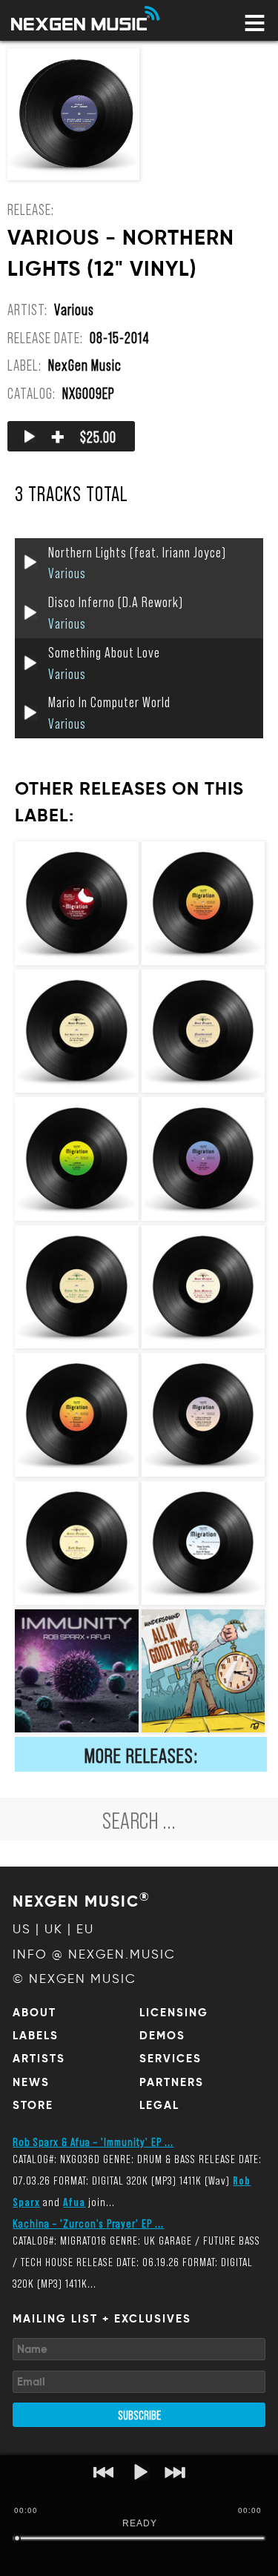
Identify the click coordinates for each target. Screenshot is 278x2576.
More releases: (141, 1755)
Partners (172, 2082)
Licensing (174, 2013)
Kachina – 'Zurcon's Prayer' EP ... (88, 2223)
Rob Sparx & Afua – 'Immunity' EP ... (93, 2141)
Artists (39, 2059)
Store (33, 2105)
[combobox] (139, 1819)
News (31, 2082)
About (34, 2013)
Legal (159, 2105)
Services (171, 2059)
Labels (36, 2036)
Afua (74, 2201)
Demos (162, 2036)
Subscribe (139, 2414)
